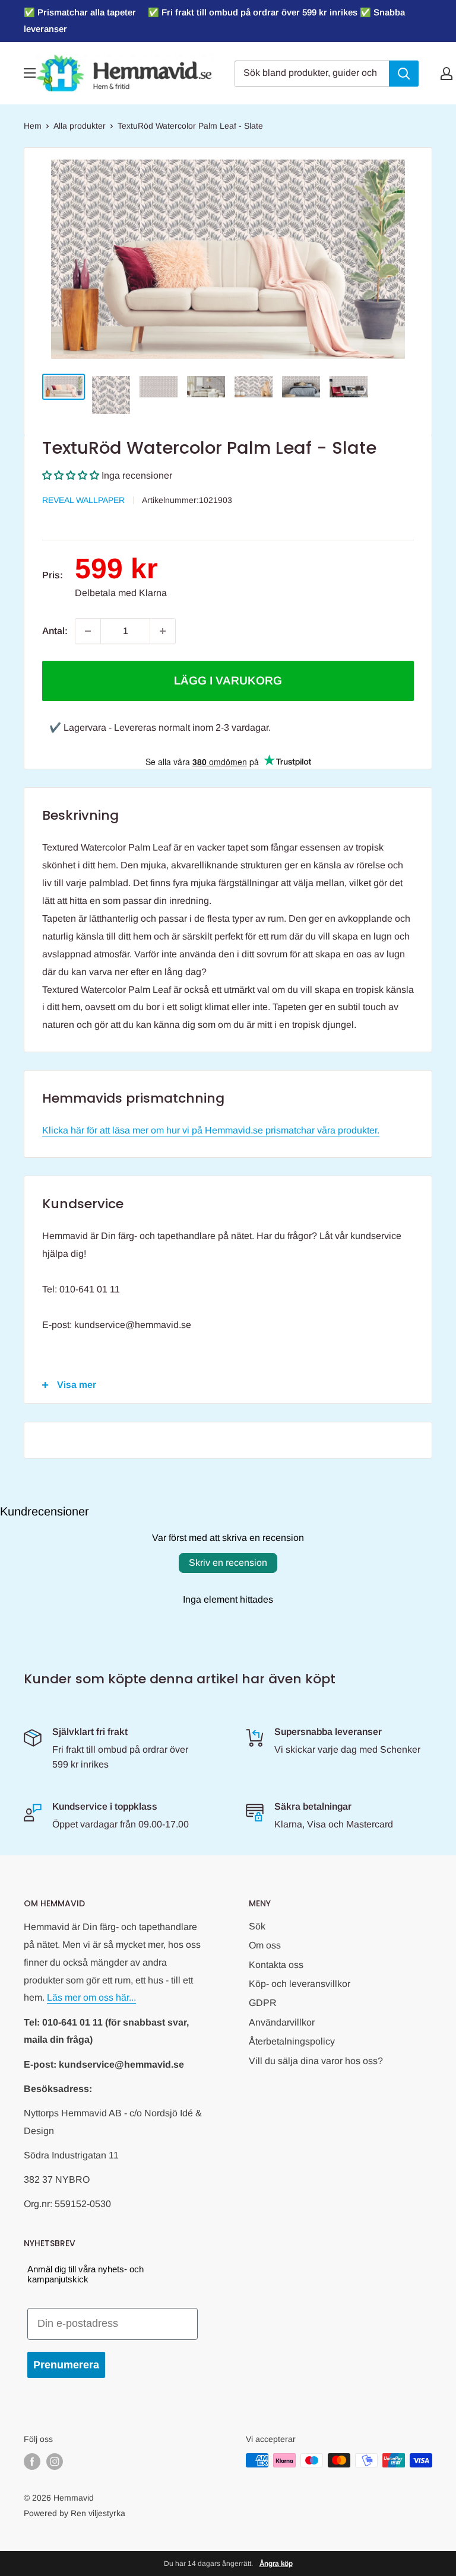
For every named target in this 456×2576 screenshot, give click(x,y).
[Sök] (404, 74)
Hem (33, 126)
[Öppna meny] (30, 73)
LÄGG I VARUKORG (228, 681)
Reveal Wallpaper (83, 500)
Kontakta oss (276, 1965)
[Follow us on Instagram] (55, 2462)
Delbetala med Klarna (121, 593)
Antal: (55, 631)
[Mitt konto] (446, 74)
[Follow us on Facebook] (32, 2462)
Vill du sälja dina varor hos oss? (316, 2061)
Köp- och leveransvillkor (300, 1984)
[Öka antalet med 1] (163, 631)
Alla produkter (80, 126)
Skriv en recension (228, 1563)
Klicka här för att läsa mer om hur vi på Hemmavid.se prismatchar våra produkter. (211, 1130)
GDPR (263, 2003)
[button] (71, 475)
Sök (257, 1926)
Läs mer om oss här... (91, 1997)
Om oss (265, 1945)
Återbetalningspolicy (292, 2041)
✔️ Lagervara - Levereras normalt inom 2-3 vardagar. (160, 727)
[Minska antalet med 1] (88, 631)
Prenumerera (66, 2365)
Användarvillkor (282, 2022)
